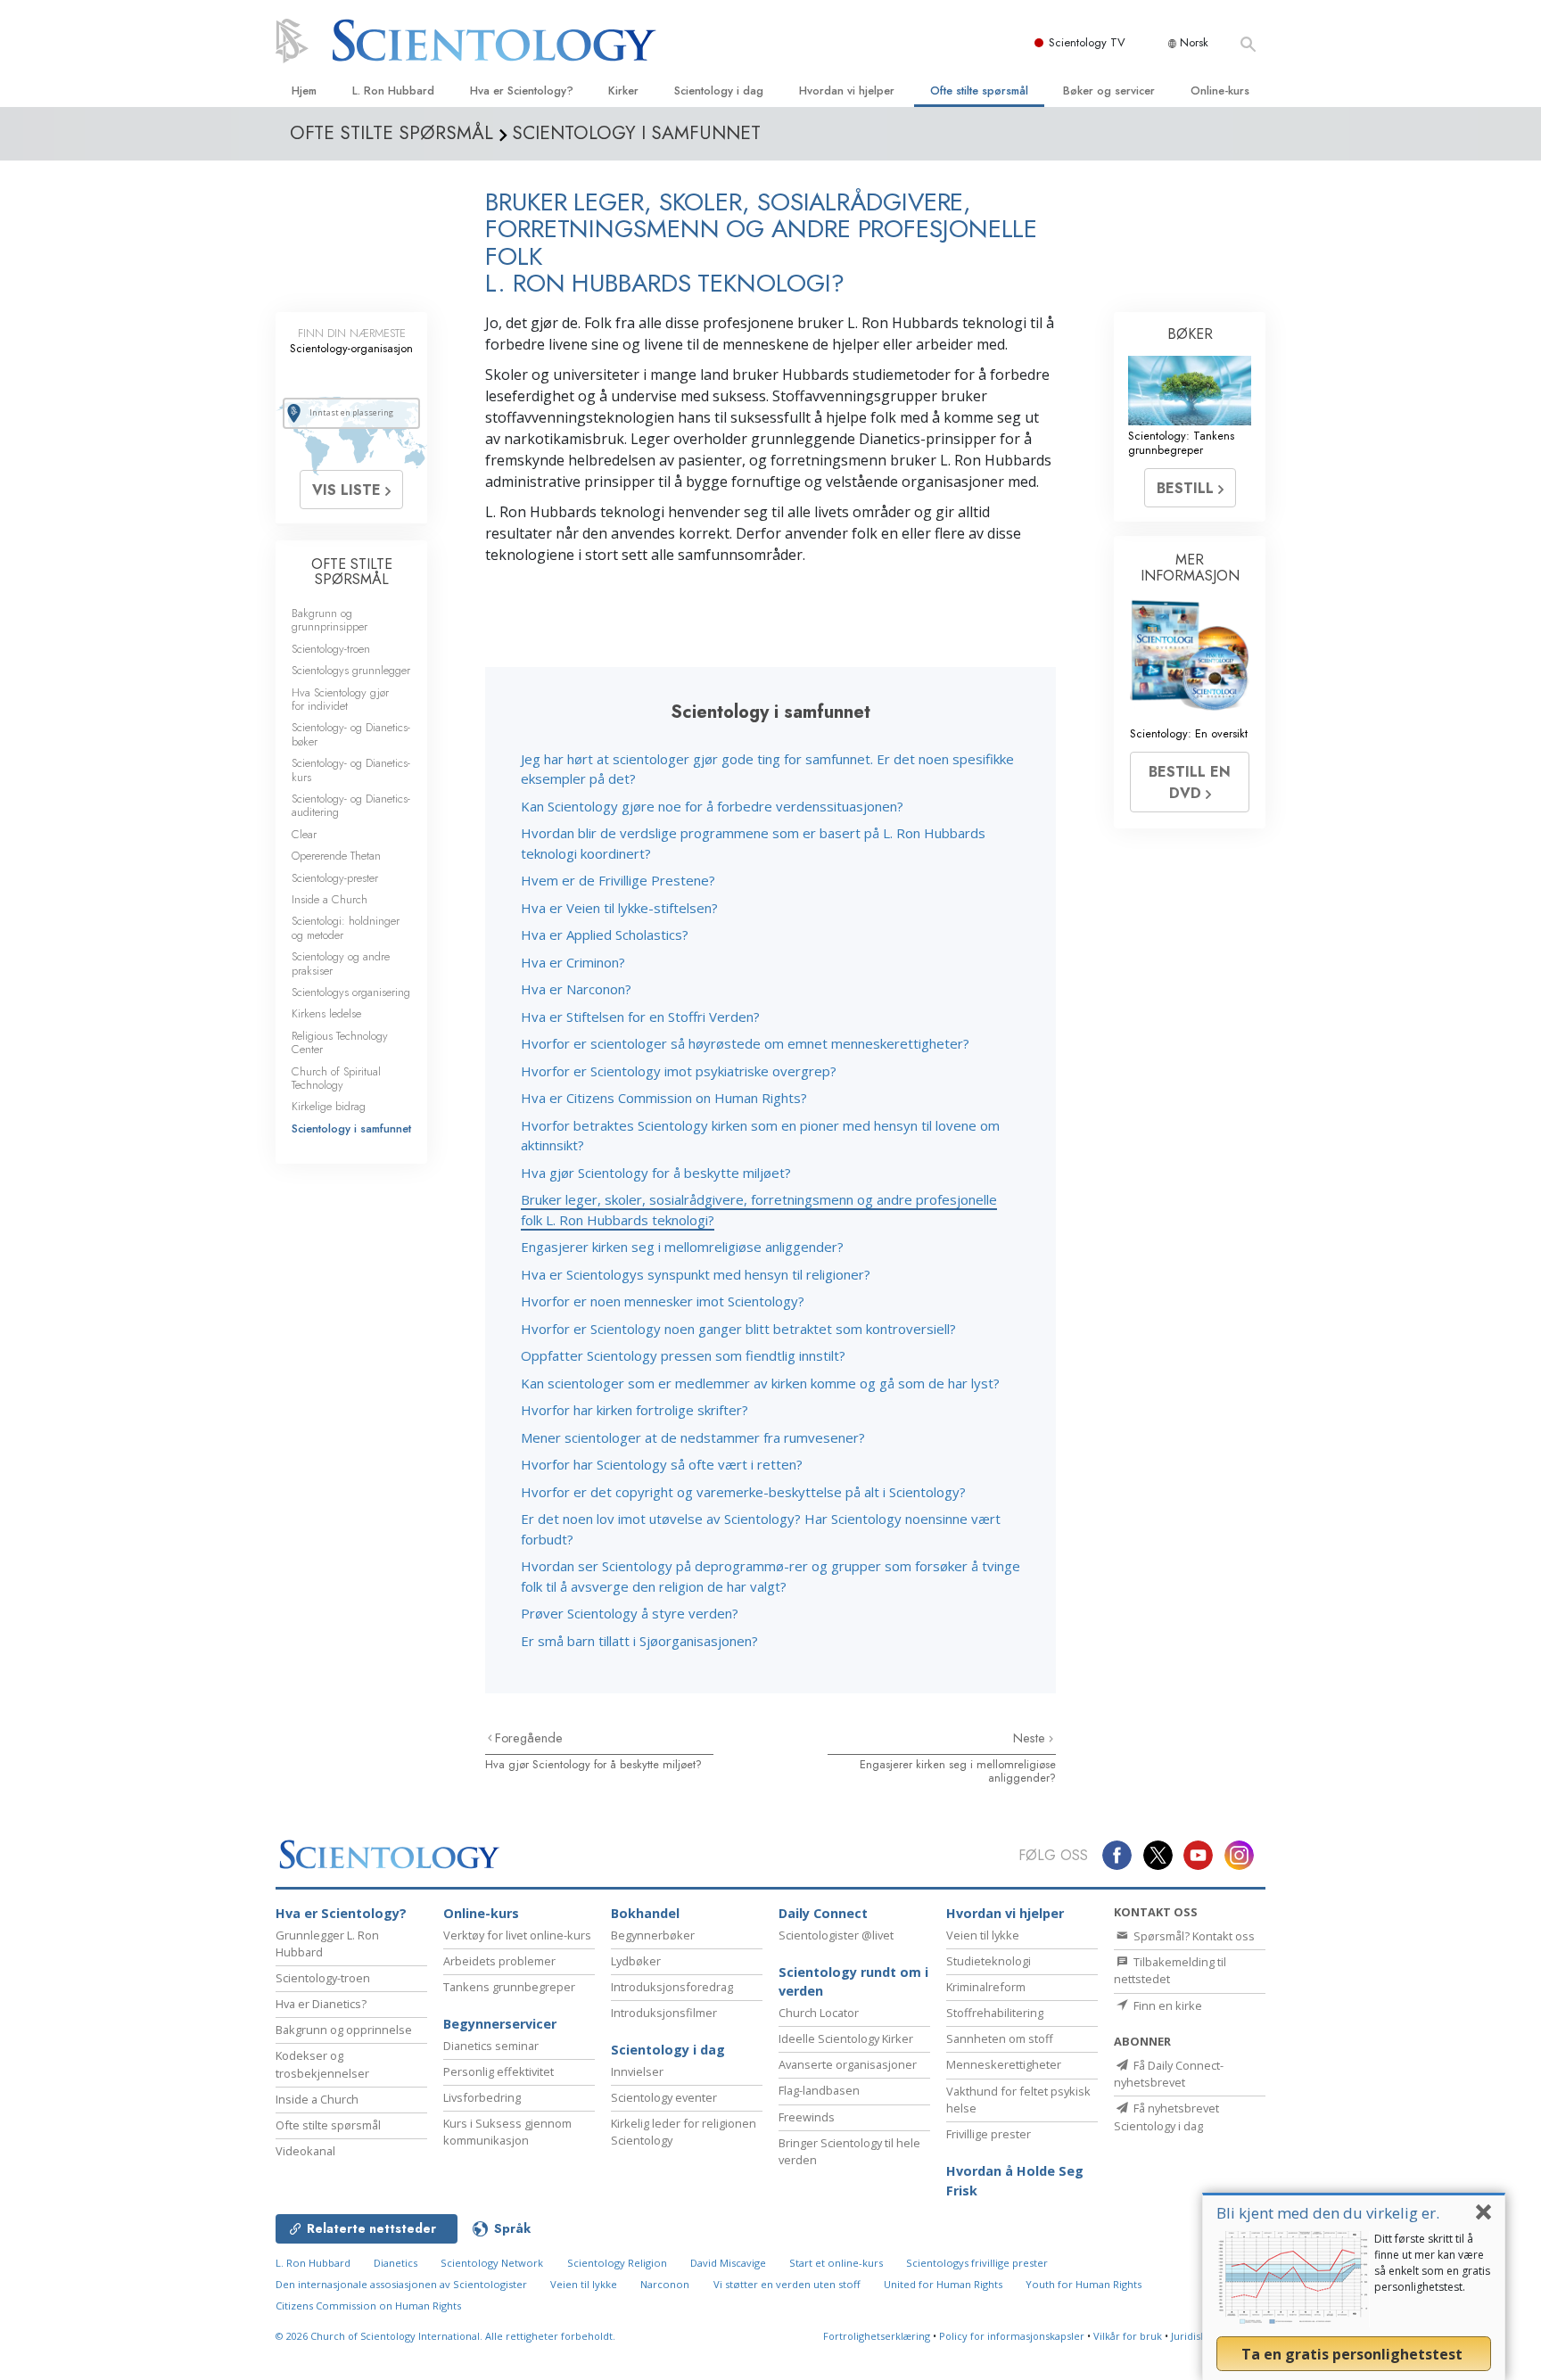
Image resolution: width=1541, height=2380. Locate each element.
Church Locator (819, 2013)
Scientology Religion (617, 2263)
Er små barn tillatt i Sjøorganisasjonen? (639, 1641)
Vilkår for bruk (1128, 2336)
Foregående (529, 1738)
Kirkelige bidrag (329, 1106)
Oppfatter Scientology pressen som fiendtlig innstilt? (683, 1355)
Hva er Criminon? (573, 962)
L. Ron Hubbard (393, 91)
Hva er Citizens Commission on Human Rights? (664, 1098)
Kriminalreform (986, 1987)
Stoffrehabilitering (995, 2013)
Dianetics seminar (491, 2046)
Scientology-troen (331, 649)
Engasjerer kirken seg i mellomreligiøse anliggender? (682, 1247)
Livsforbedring (482, 2097)
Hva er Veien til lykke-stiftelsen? (619, 908)
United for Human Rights (943, 2284)
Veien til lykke (983, 1935)
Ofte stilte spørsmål (979, 91)
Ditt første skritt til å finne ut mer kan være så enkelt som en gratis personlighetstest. (1432, 2263)
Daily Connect (823, 1913)
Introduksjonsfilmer (664, 2013)
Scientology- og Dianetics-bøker (351, 734)
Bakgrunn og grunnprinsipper (330, 620)
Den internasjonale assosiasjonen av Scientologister (401, 2284)
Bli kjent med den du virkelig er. (1328, 2213)
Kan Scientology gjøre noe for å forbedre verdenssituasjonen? (712, 806)
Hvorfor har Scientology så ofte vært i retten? (662, 1464)
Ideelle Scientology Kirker (846, 2038)
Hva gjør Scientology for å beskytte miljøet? (656, 1173)
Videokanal (305, 2151)
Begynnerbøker (653, 1935)
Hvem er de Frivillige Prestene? (618, 880)
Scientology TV (1087, 42)
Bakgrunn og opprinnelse (344, 2030)
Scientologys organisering (351, 992)
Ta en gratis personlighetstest (1354, 2354)
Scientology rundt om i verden (853, 1982)
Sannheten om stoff (1000, 2038)
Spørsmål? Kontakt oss (1193, 1936)
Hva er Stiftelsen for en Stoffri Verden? (640, 1017)
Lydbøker (636, 1961)
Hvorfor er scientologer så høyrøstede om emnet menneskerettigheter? (745, 1043)
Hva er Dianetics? (321, 2004)
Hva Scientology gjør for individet (340, 699)
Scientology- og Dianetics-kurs (351, 770)
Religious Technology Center (340, 1042)
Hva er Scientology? (522, 91)
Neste (1031, 1738)
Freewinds (807, 2117)
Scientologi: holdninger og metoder (346, 927)
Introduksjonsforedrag (672, 1987)
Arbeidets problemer (499, 1961)
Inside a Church (330, 899)
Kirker (623, 91)
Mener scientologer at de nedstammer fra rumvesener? (693, 1437)
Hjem (304, 91)
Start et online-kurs (836, 2263)
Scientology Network (492, 2263)
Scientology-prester (335, 878)
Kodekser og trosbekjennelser (322, 2064)
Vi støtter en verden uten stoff (787, 2284)
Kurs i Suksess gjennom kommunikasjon (507, 2132)
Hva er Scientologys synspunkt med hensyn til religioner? (696, 1274)
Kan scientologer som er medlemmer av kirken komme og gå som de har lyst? (760, 1383)
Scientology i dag (719, 91)
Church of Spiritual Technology (336, 1078)
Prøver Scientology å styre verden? (630, 1613)
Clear (304, 834)
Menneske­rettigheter (1004, 2064)
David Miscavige (728, 2263)
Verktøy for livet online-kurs (517, 1935)
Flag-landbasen (819, 2090)
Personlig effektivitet (499, 2071)
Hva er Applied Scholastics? (605, 935)
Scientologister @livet (836, 1935)
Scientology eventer (664, 2097)
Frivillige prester (989, 2134)
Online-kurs (1220, 91)
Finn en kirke (1166, 2005)
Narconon (665, 2284)
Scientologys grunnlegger (351, 670)
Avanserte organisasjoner (848, 2064)
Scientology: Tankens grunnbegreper (1181, 442)
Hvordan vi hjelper (847, 91)
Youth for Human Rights (1084, 2284)
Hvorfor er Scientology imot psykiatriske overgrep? (679, 1071)
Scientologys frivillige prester (977, 2263)
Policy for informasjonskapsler (1012, 2336)
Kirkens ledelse (326, 1013)
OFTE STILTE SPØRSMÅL (352, 572)
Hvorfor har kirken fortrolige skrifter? (635, 1410)
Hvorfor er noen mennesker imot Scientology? (663, 1301)
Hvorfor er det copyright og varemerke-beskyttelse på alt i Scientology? (743, 1492)
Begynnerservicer (500, 2024)
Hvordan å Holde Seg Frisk (1015, 2181)
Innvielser (637, 2071)
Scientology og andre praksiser (341, 963)
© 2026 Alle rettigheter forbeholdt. (445, 2336)
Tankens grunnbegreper (509, 1987)
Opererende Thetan (336, 856)
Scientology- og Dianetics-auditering (351, 805)
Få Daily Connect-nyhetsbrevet (1169, 2074)
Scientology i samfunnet (351, 1128)
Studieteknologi (989, 1961)
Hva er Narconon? (576, 989)
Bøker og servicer (1109, 91)
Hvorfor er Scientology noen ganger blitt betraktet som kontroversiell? (738, 1329)
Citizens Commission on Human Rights (368, 2306)
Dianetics (396, 2263)
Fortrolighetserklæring (877, 2336)
